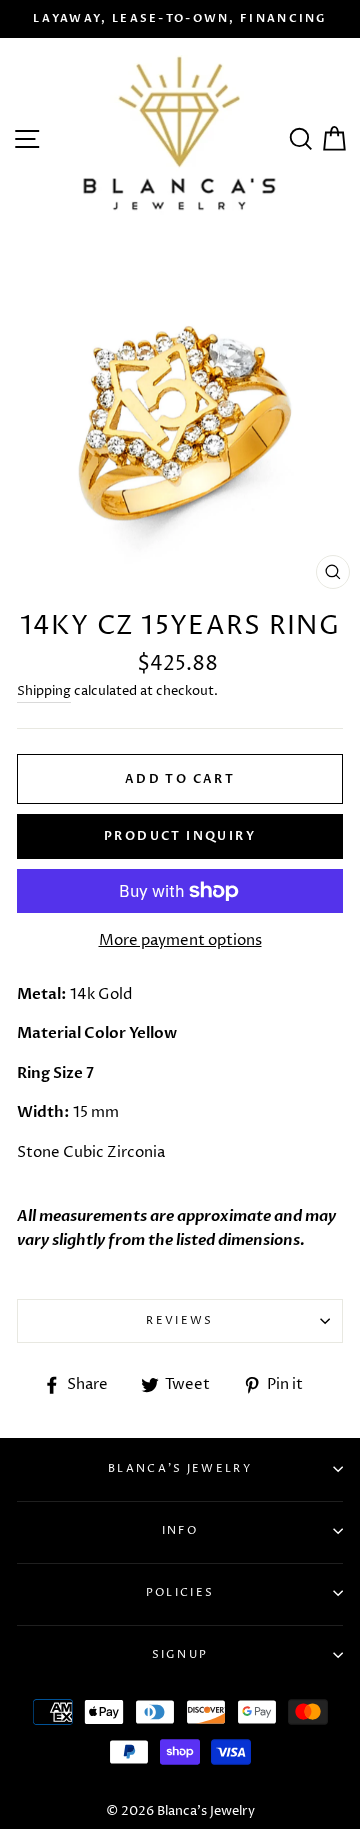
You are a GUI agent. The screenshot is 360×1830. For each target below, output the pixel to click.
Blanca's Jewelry (180, 1468)
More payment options (180, 940)
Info (180, 1530)
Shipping (44, 691)
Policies (180, 1592)
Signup (180, 1654)
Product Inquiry (180, 836)
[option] (180, 19)
